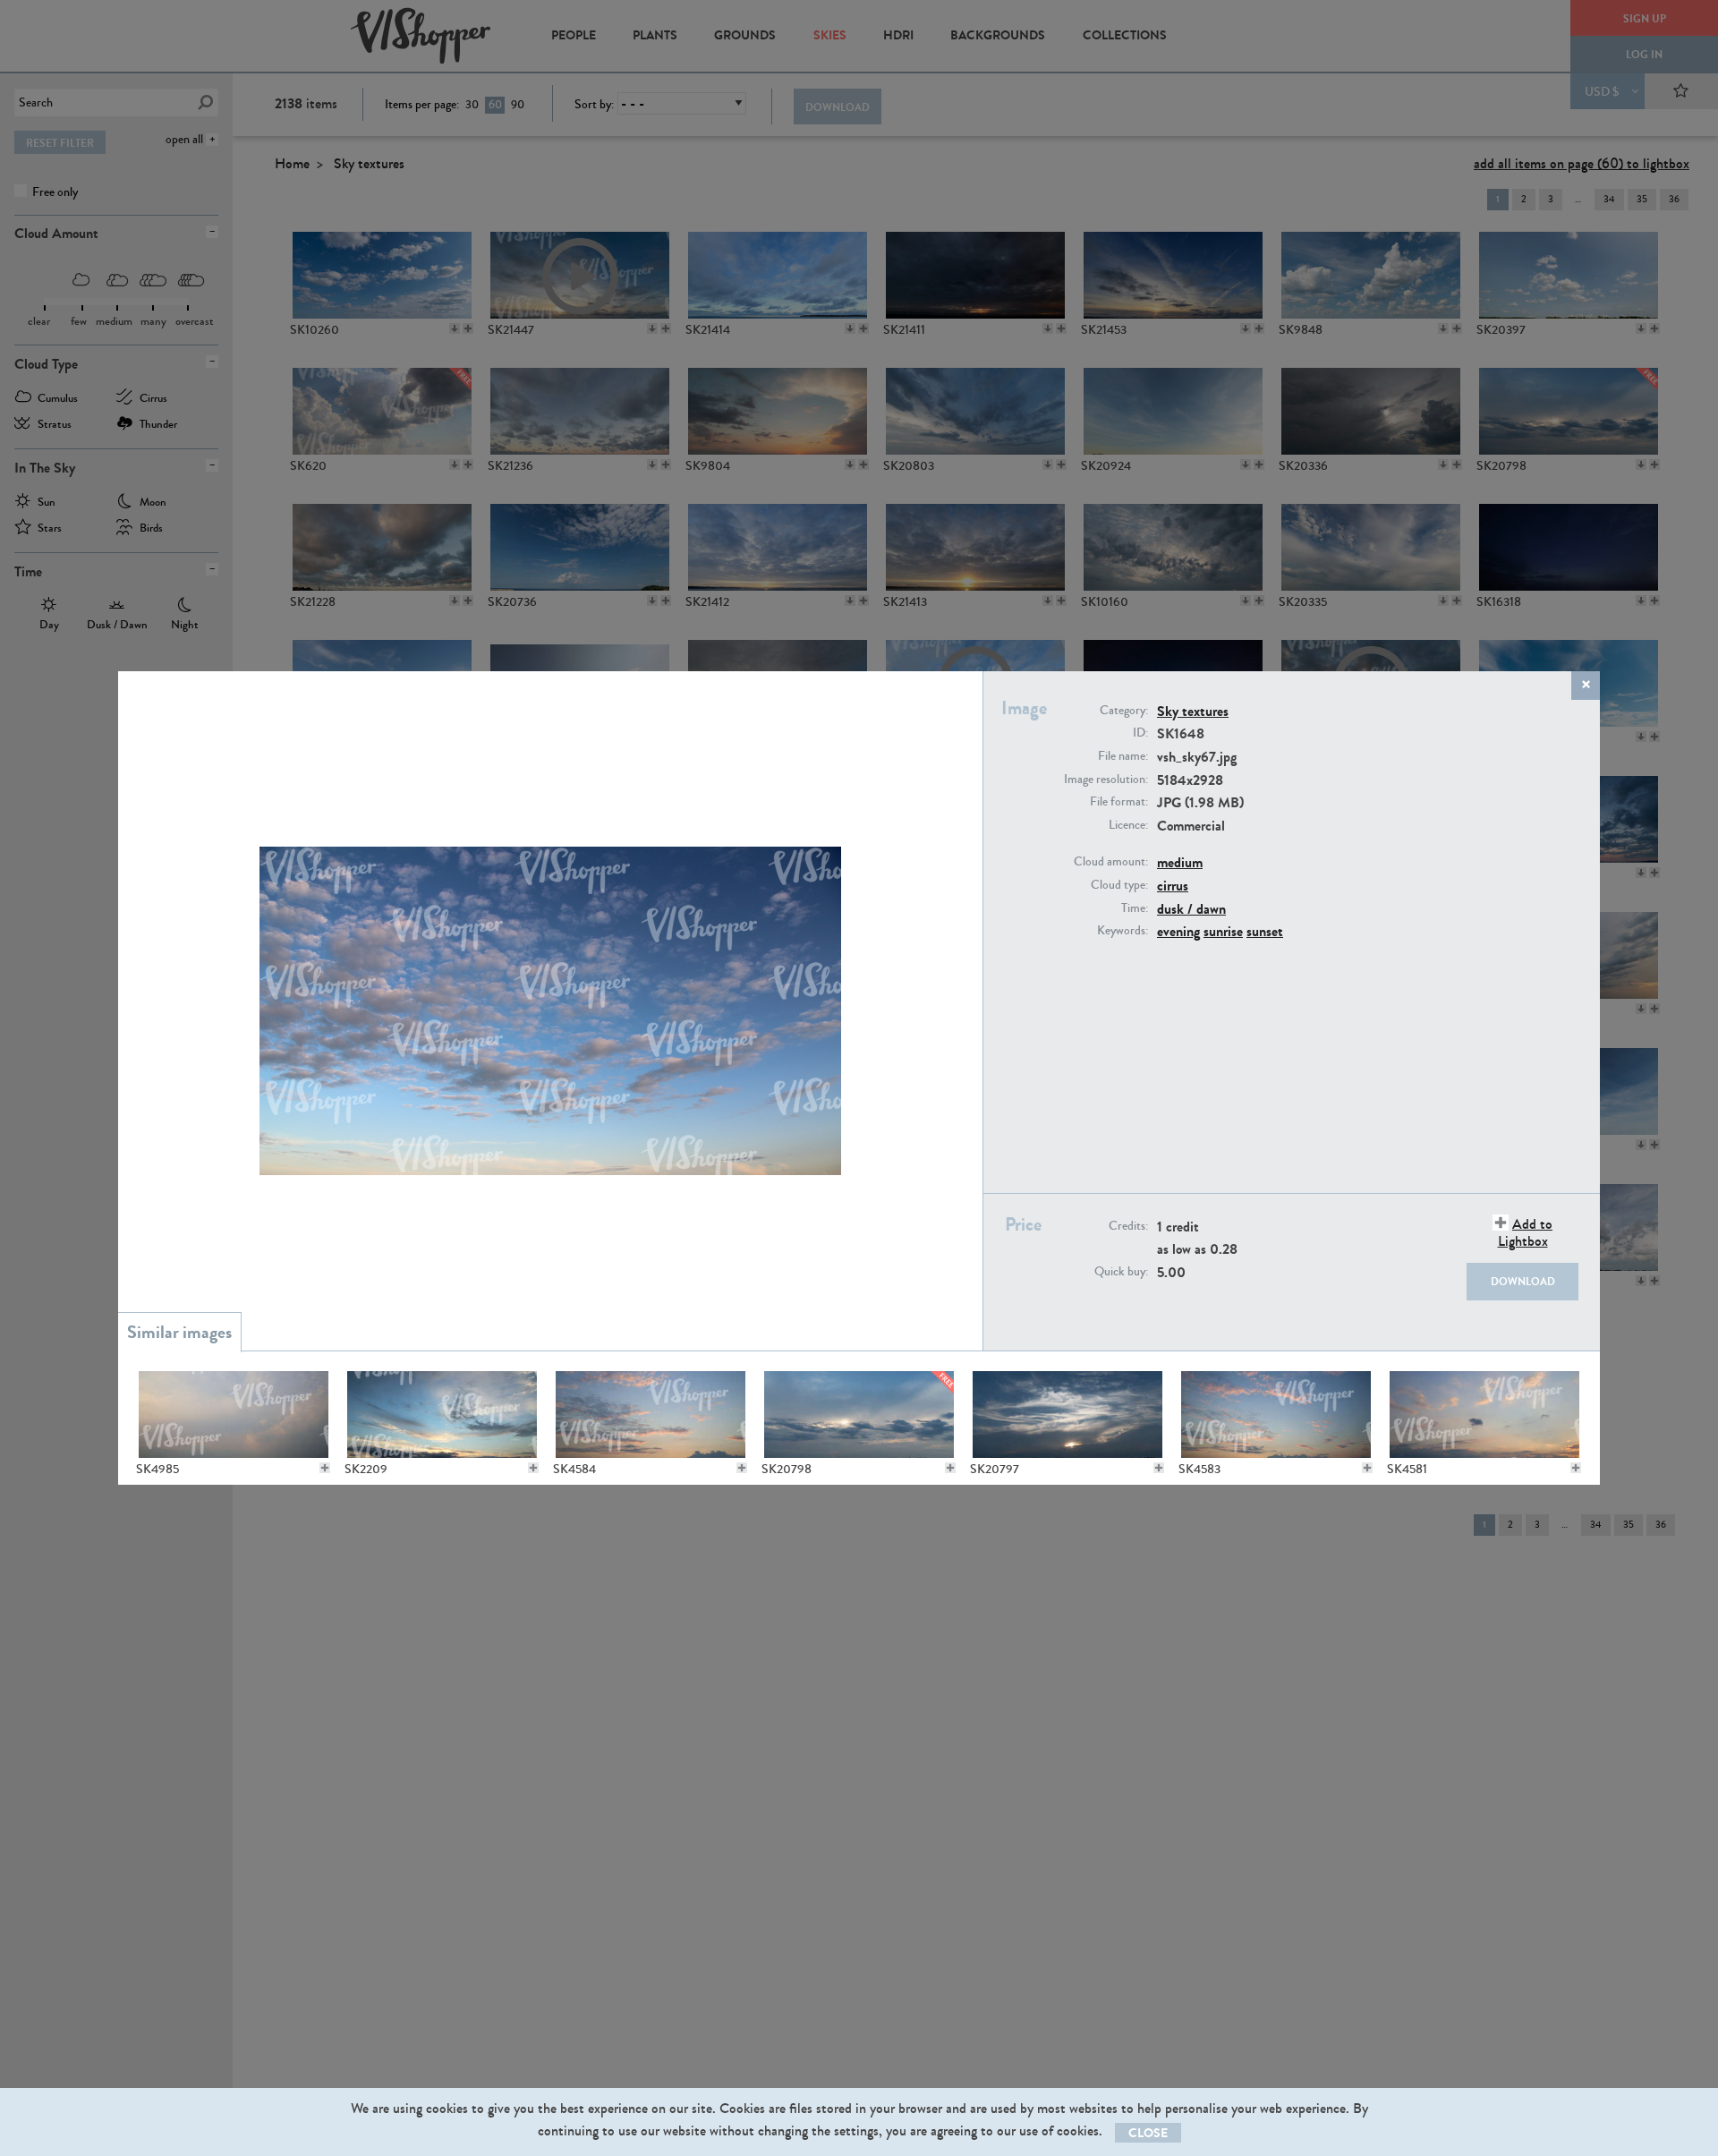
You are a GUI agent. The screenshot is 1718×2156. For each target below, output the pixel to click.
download (1523, 1282)
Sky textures (1193, 711)
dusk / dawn (1191, 909)
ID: (1140, 733)
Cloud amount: (1111, 862)
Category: (1124, 711)
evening (1178, 931)
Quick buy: (1121, 1272)
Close (1148, 2133)
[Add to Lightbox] (325, 1468)
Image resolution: (1106, 780)
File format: (1119, 802)
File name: (1123, 756)
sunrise (1223, 931)
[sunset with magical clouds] (1067, 1415)
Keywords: (1123, 931)
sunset (1265, 931)
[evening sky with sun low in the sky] (859, 1415)
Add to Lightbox (1525, 1232)
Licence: (1128, 825)
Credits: (1128, 1226)
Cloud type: (1119, 885)
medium (1180, 862)
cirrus (1173, 886)
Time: (1135, 908)
